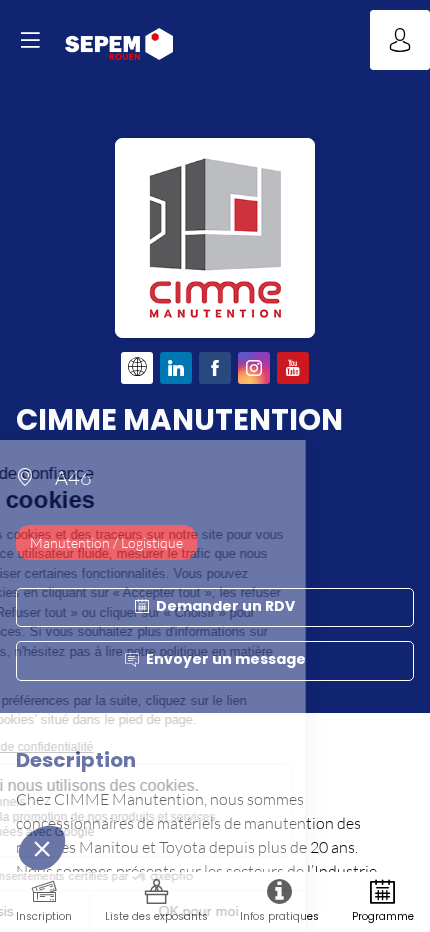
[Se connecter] (400, 40)
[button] (30, 40)
